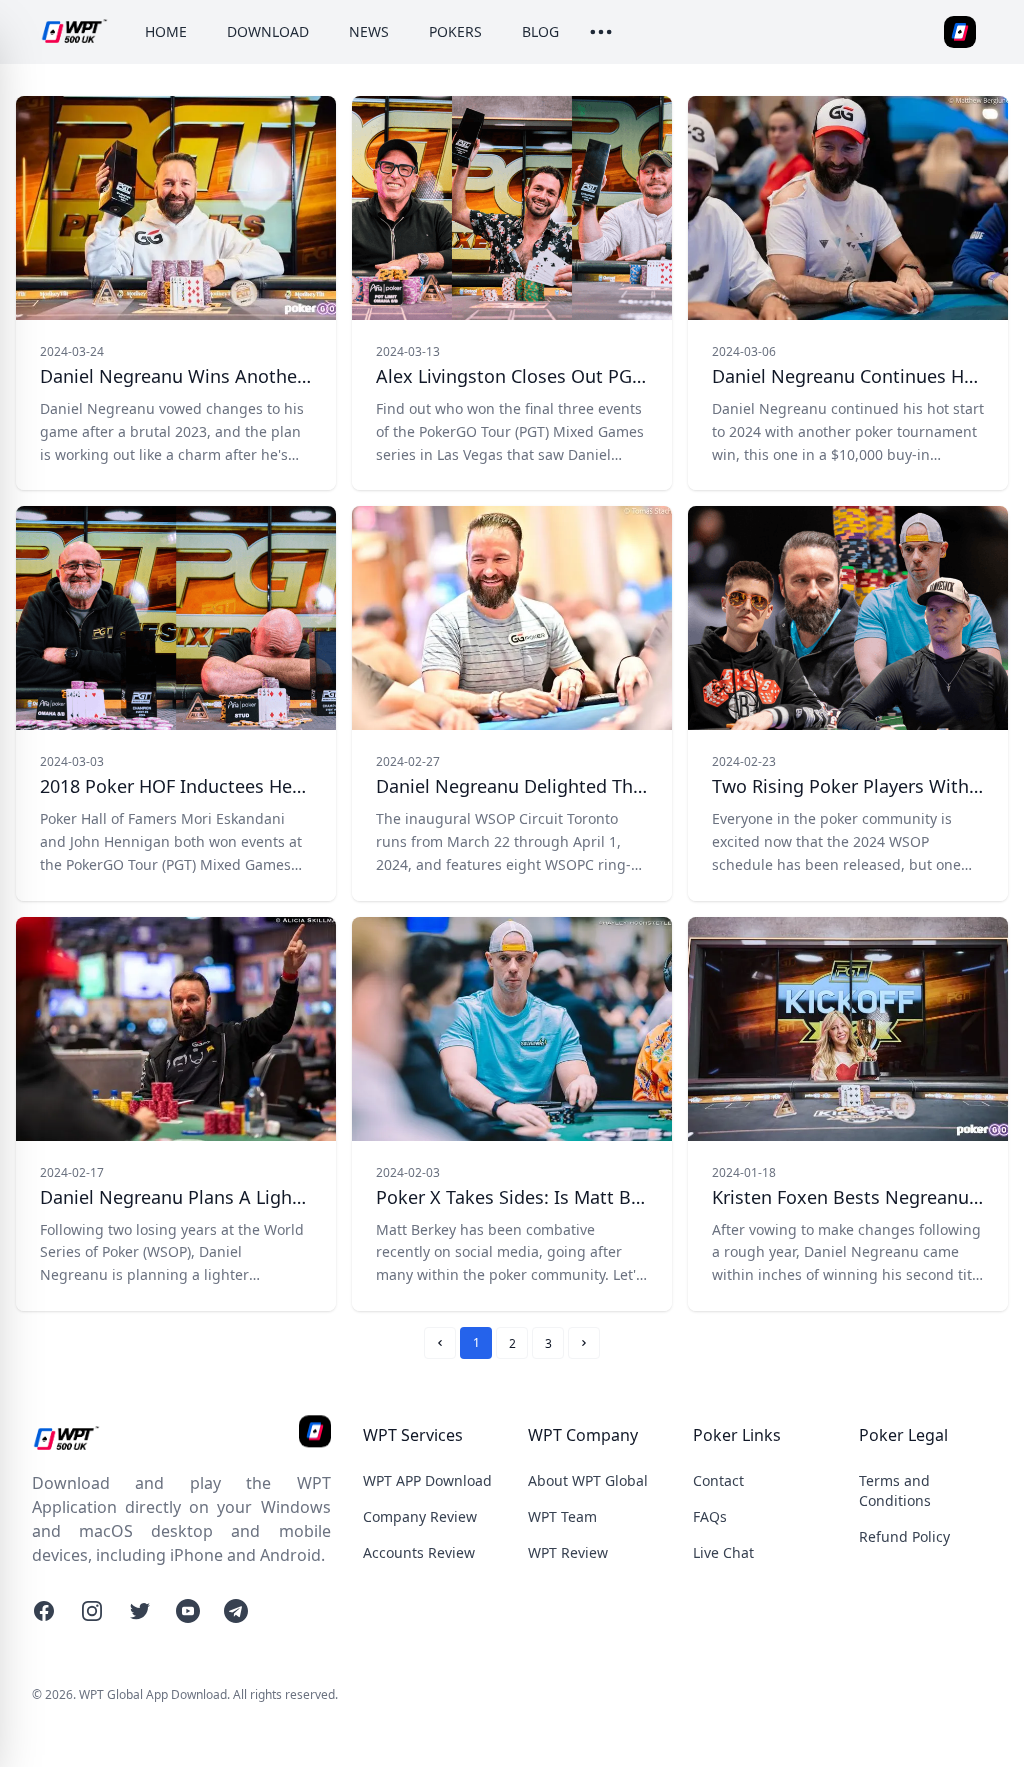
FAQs (710, 1516)
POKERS (455, 31)
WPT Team (562, 1516)
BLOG (540, 31)
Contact (718, 1480)
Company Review (420, 1516)
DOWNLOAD (268, 31)
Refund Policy (904, 1536)
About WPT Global (588, 1480)
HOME (166, 31)
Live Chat (723, 1552)
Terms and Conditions (895, 1490)
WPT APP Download (427, 1480)
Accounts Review (419, 1552)
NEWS (369, 31)
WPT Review (568, 1552)
